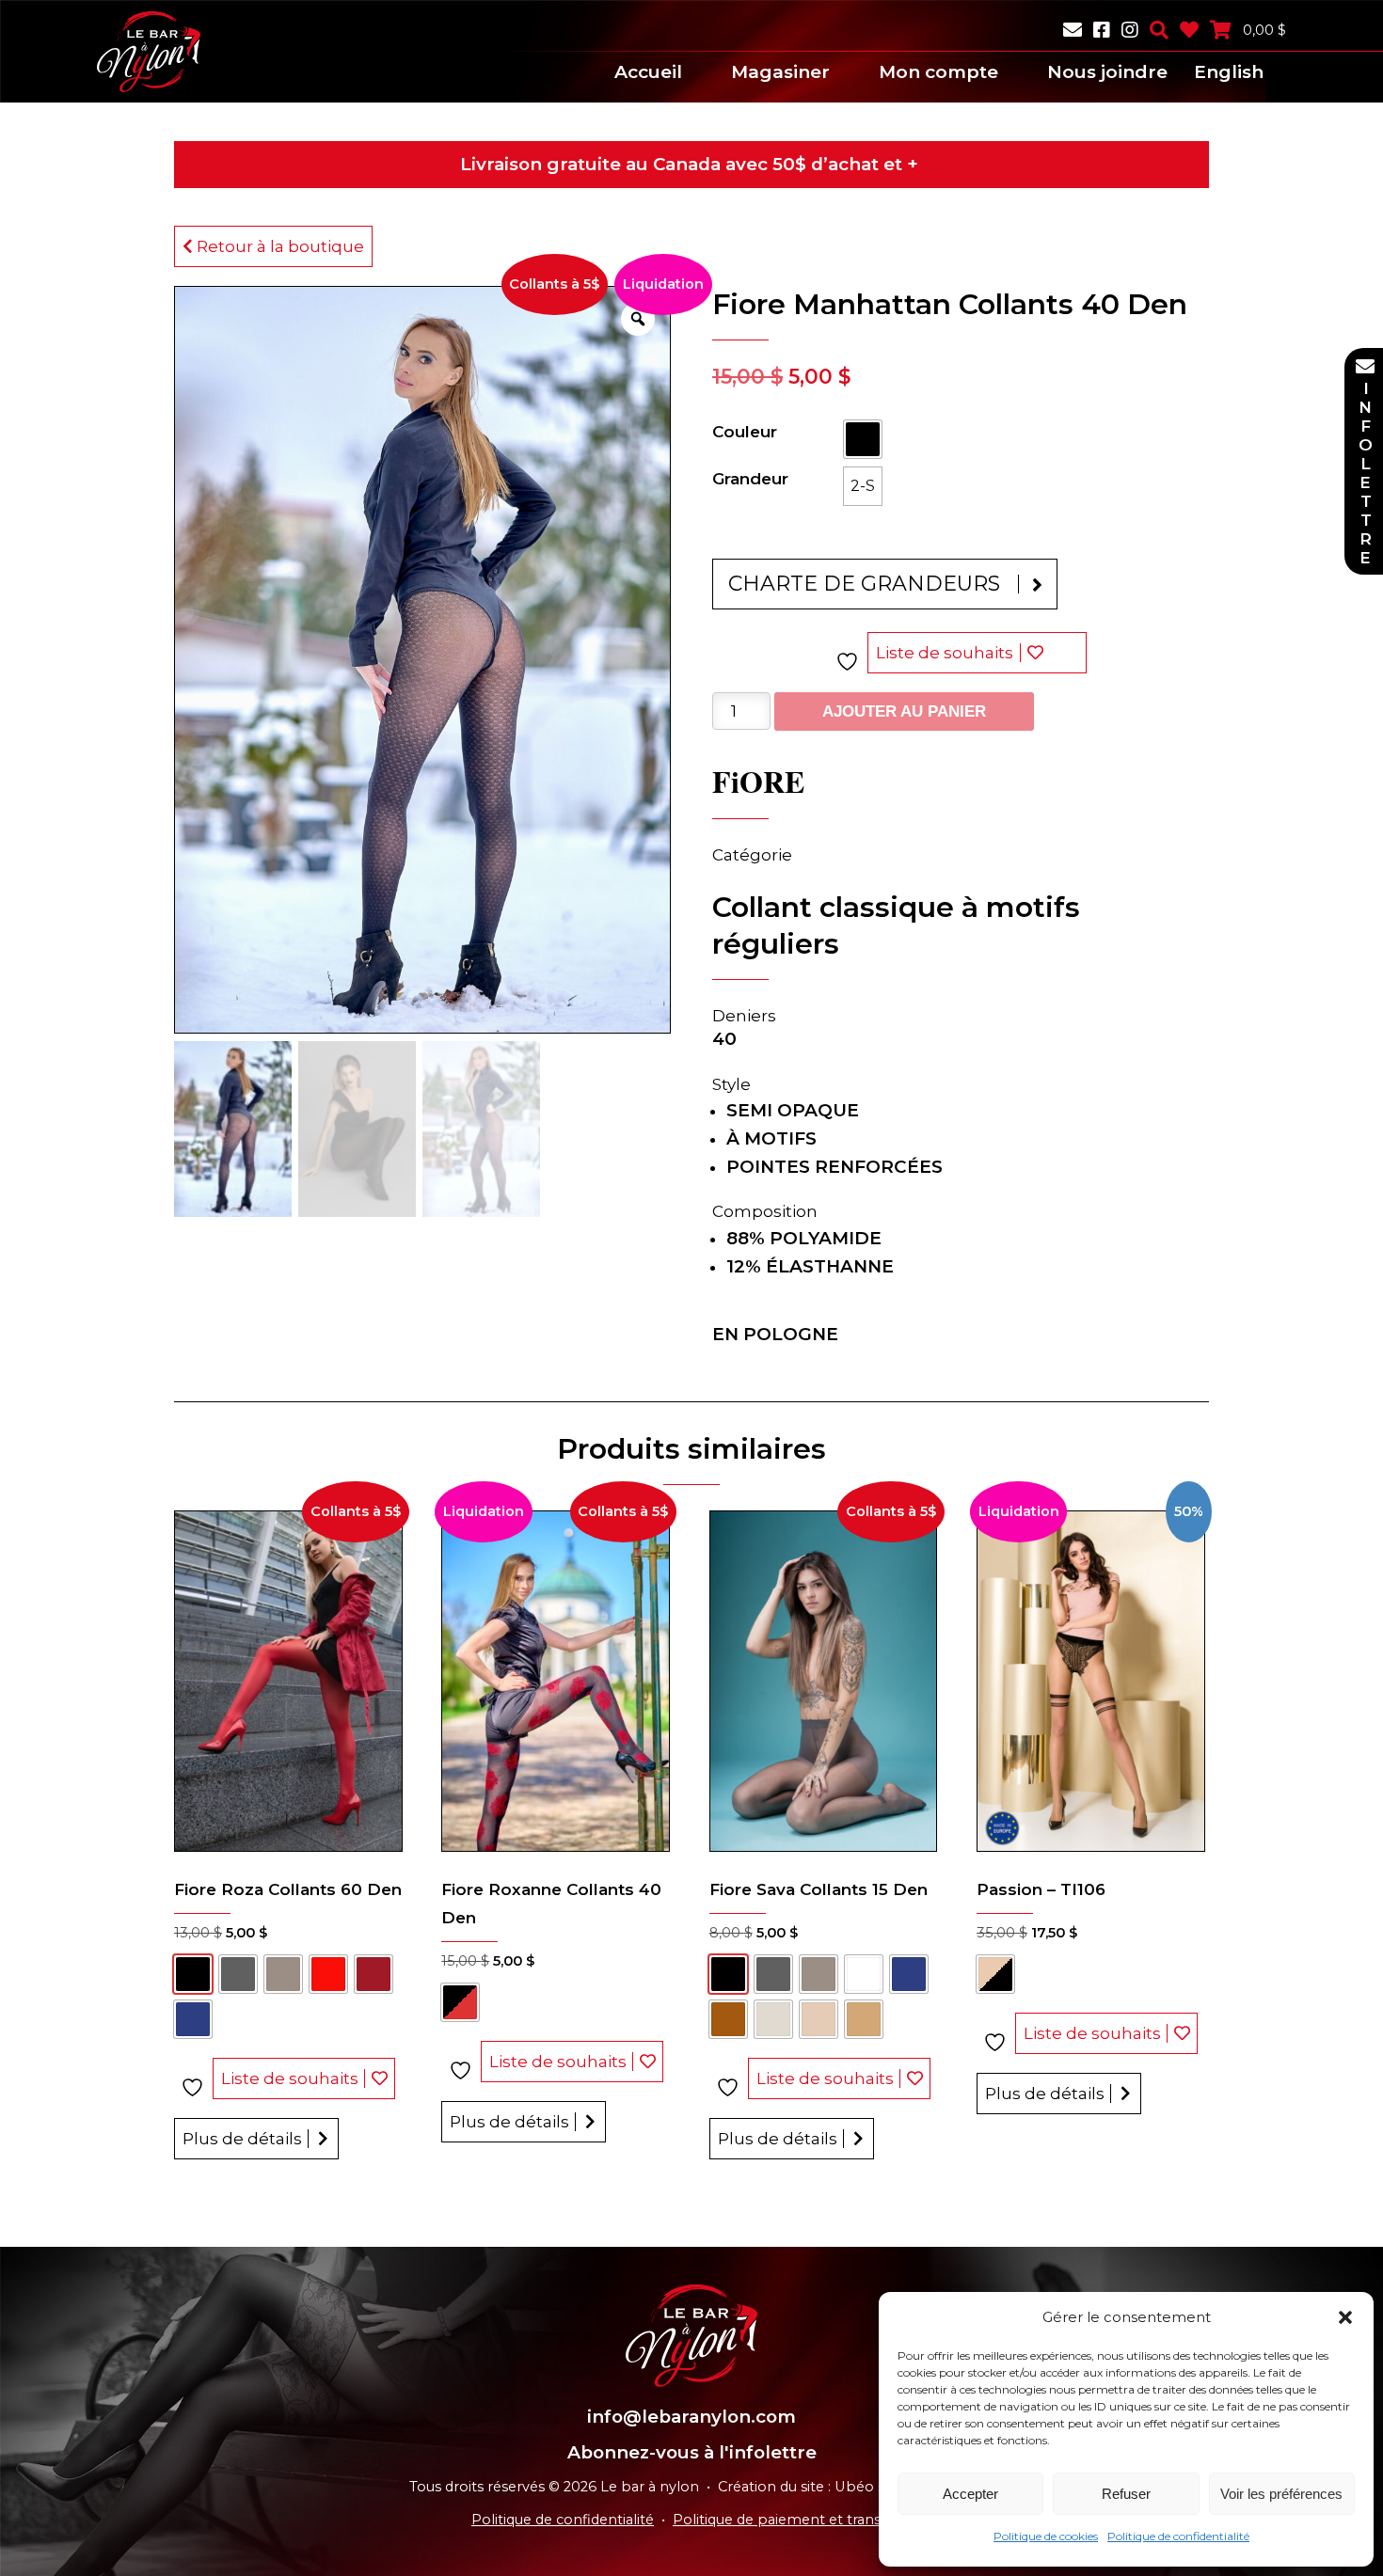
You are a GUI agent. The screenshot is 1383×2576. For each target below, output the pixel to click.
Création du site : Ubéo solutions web (846, 2487)
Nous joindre (1107, 72)
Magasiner (780, 72)
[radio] (863, 439)
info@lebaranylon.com (691, 2417)
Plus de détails (242, 2139)
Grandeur (750, 479)
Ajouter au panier (904, 711)
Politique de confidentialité (1178, 2536)
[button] (1345, 2317)
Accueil (648, 72)
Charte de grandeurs (864, 584)
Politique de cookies (1046, 2536)
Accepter (970, 2494)
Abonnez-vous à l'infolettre (692, 2452)
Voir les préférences (1281, 2494)
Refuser (1126, 2494)
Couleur (745, 432)
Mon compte (938, 72)
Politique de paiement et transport (792, 2520)
